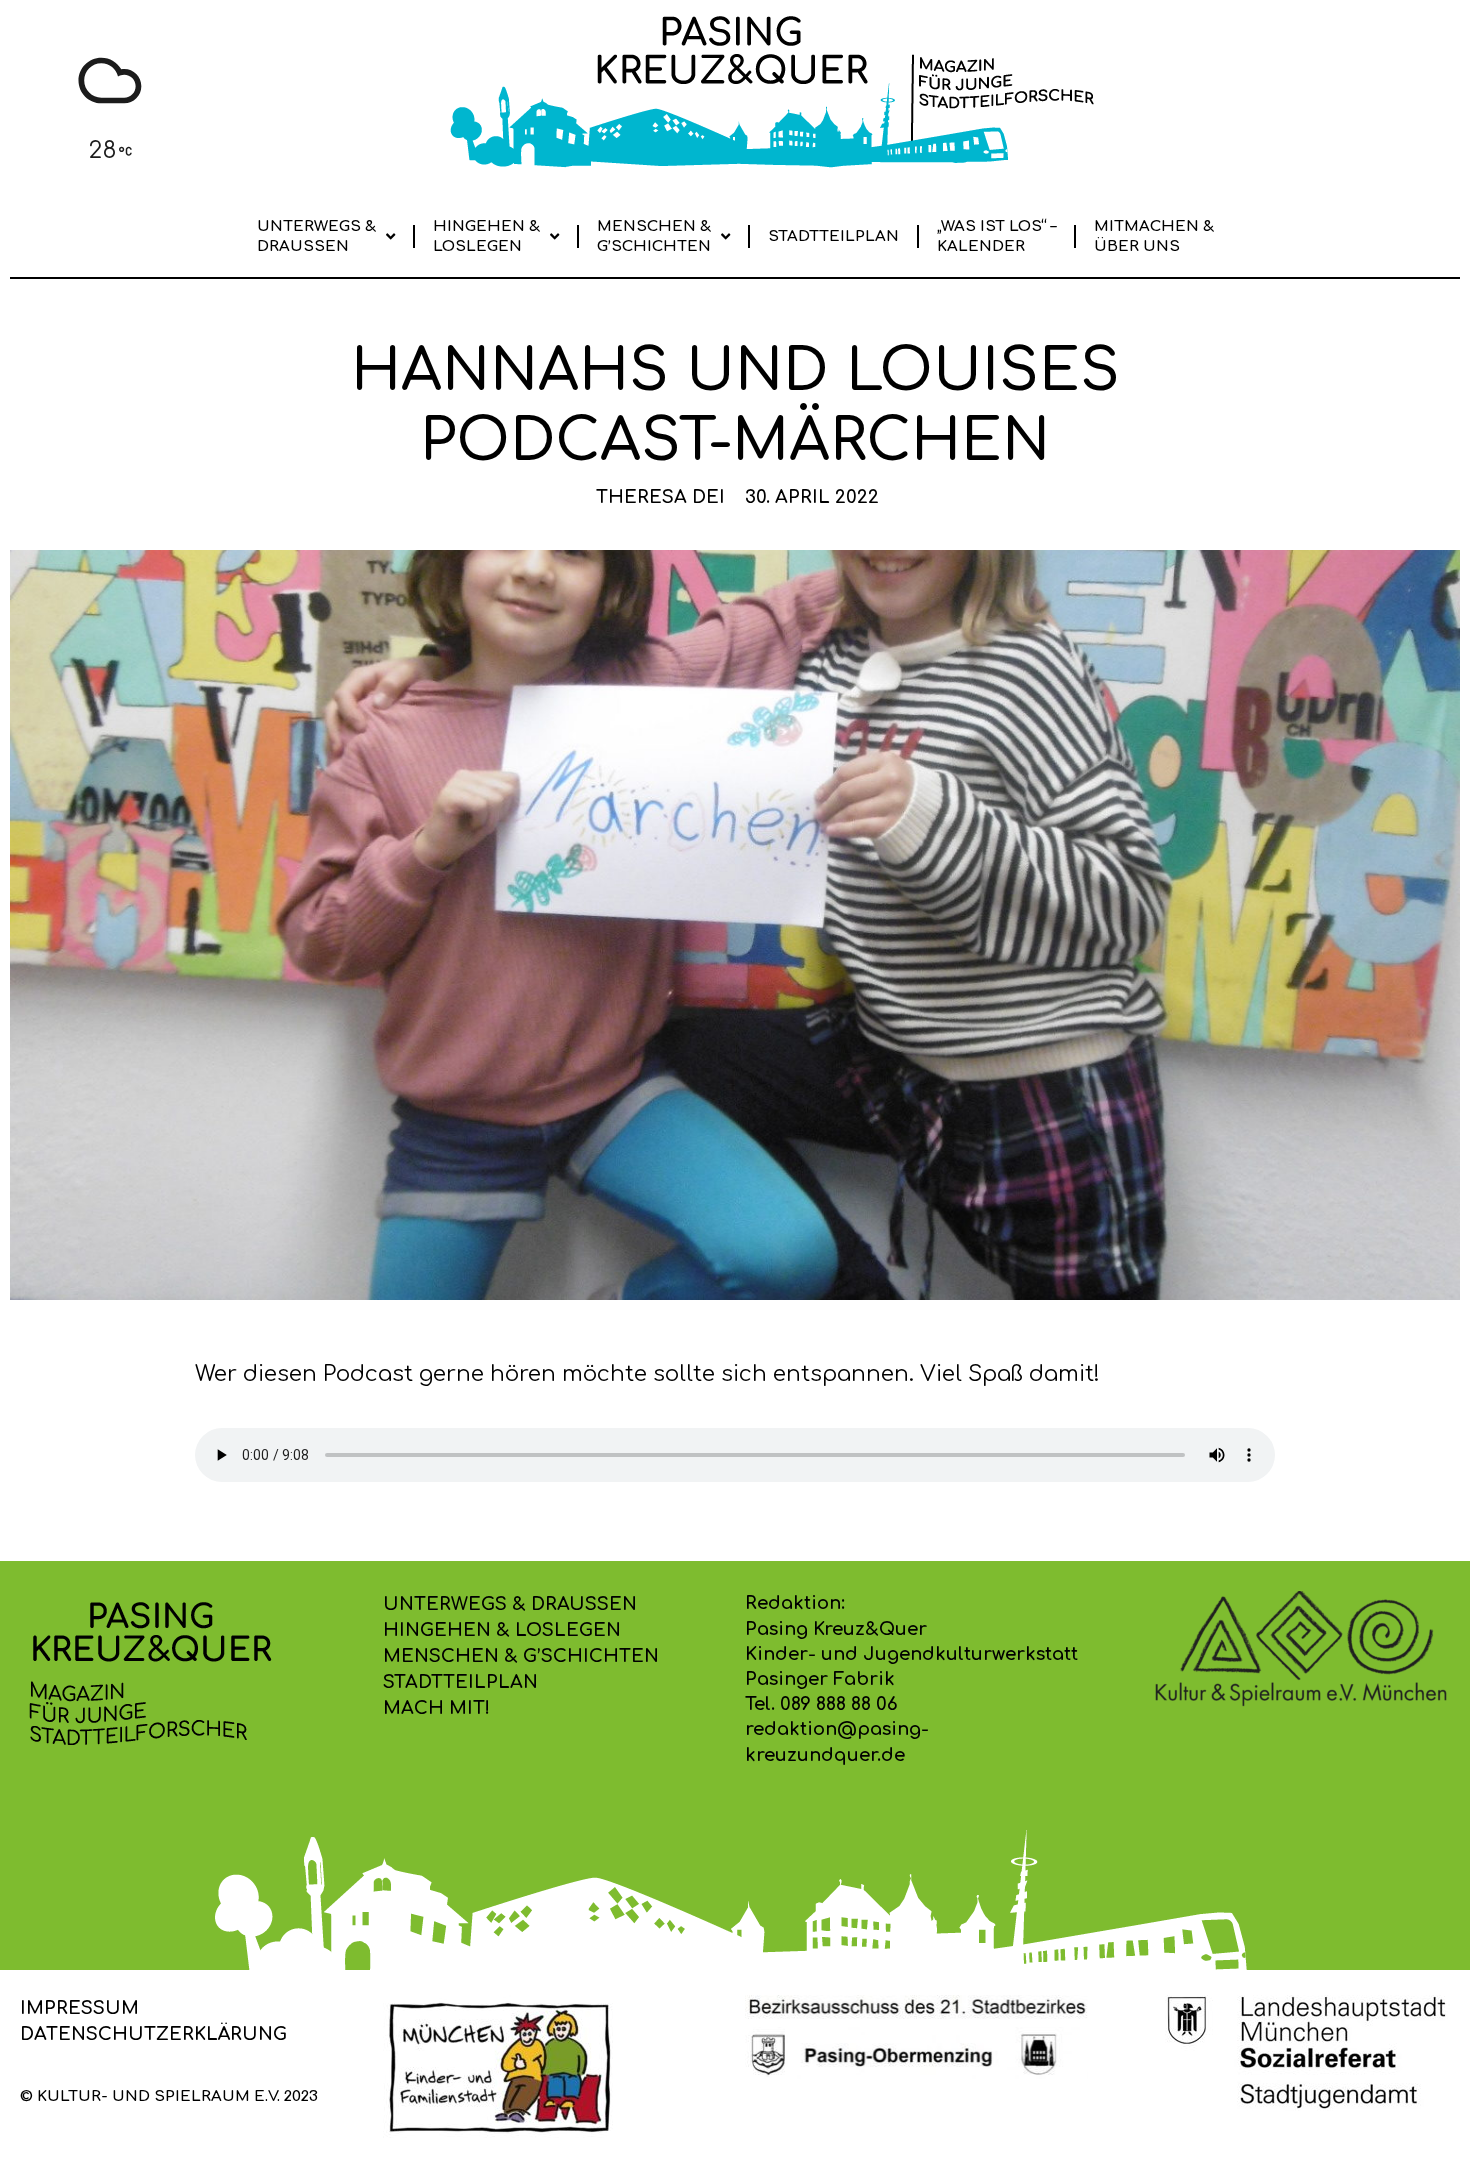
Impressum (79, 2008)
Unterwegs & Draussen (316, 236)
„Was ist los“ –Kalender (996, 236)
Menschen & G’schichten (654, 236)
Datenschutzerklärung (153, 2034)
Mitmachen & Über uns (1154, 236)
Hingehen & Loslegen (486, 236)
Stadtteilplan (833, 236)
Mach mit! (436, 1708)
